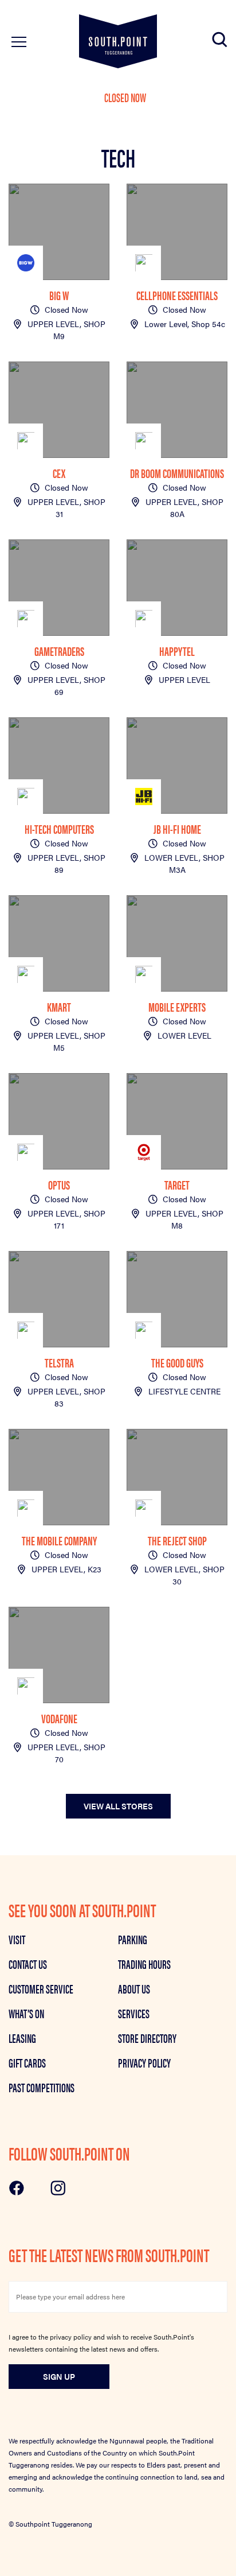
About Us (134, 1988)
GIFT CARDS (27, 2062)
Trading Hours (144, 1964)
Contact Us (28, 1964)
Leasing (22, 2038)
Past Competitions (42, 2087)
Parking (133, 1939)
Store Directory (147, 2038)
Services (134, 2013)
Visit (17, 1939)
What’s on (26, 2013)
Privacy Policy (144, 2062)
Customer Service (41, 1988)
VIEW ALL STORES (118, 1806)
